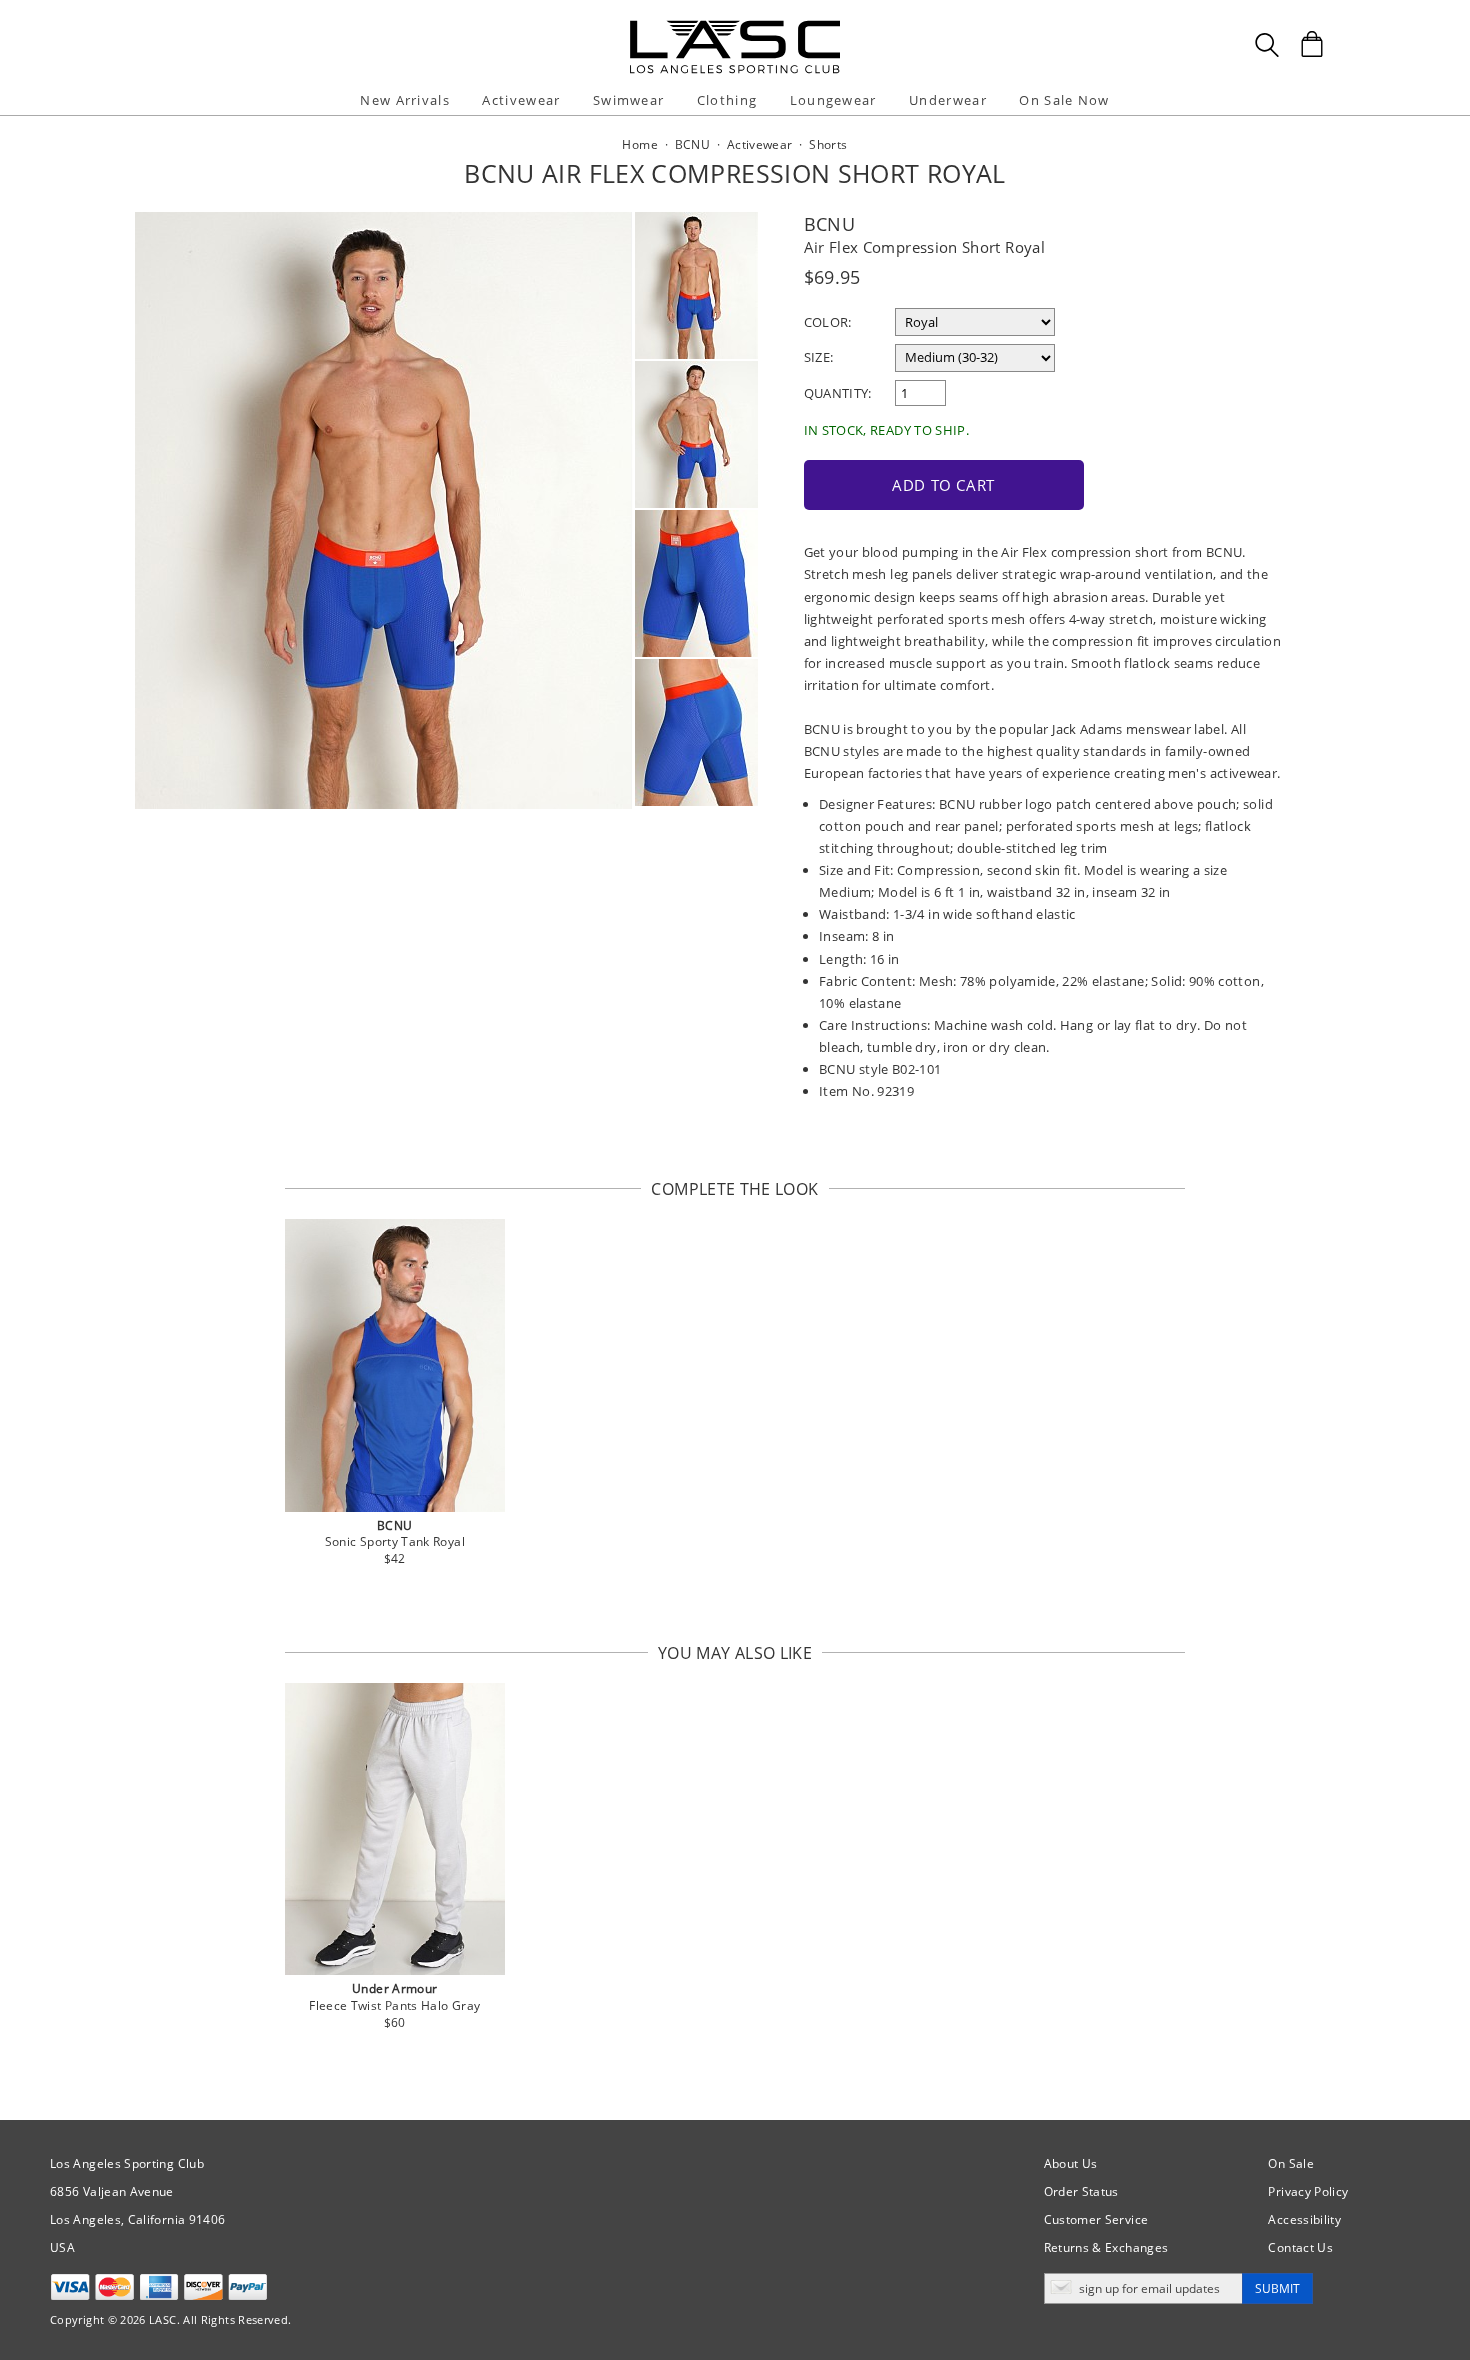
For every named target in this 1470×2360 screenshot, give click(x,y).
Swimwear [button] (628, 100)
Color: (828, 322)
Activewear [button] (521, 100)
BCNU (829, 224)
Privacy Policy (1308, 2191)
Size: (819, 357)
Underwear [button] (948, 100)
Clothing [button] (727, 100)
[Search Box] (1267, 45)
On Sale (1291, 2163)
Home (639, 144)
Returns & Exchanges (1106, 2247)
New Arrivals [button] (405, 100)
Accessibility (1304, 2219)
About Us (1071, 2163)
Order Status (1081, 2191)
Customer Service (1096, 2219)
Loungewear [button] (833, 100)
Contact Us (1300, 2247)
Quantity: (838, 393)
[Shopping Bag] (1312, 44)
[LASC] (735, 27)
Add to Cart (943, 485)
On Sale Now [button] (1064, 100)
